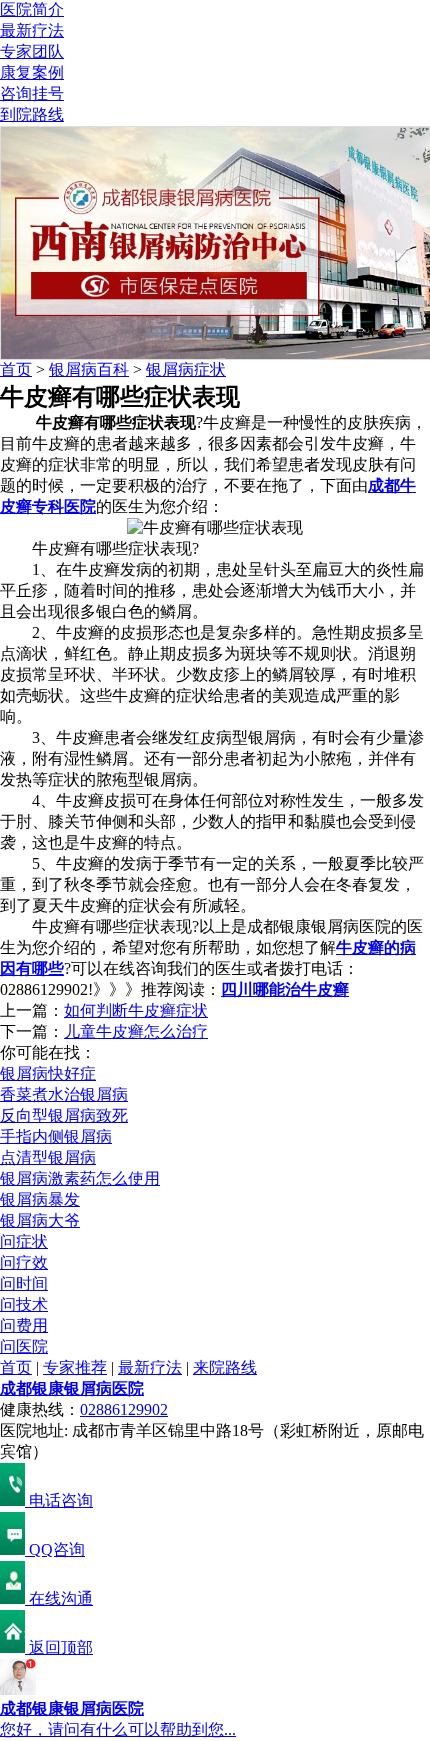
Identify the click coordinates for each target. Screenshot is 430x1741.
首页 (16, 369)
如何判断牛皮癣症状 (136, 1010)
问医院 (24, 1346)
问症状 (24, 1241)
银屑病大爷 (40, 1220)
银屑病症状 (186, 369)
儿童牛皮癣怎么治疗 (136, 1031)
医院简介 (32, 9)
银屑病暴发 (40, 1199)
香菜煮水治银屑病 (64, 1094)
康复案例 (32, 72)
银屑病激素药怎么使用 (80, 1178)
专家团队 (32, 51)
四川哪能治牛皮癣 (285, 989)
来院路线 (225, 1367)
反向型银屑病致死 (64, 1115)
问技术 (24, 1304)
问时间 (24, 1283)
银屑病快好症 (48, 1073)
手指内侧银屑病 (56, 1136)
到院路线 (32, 114)
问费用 (24, 1325)
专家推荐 (75, 1367)
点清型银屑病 (48, 1157)
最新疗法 (32, 30)
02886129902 (124, 1409)
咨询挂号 (32, 93)
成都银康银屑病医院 (72, 1388)
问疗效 (24, 1262)
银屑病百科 (89, 369)
